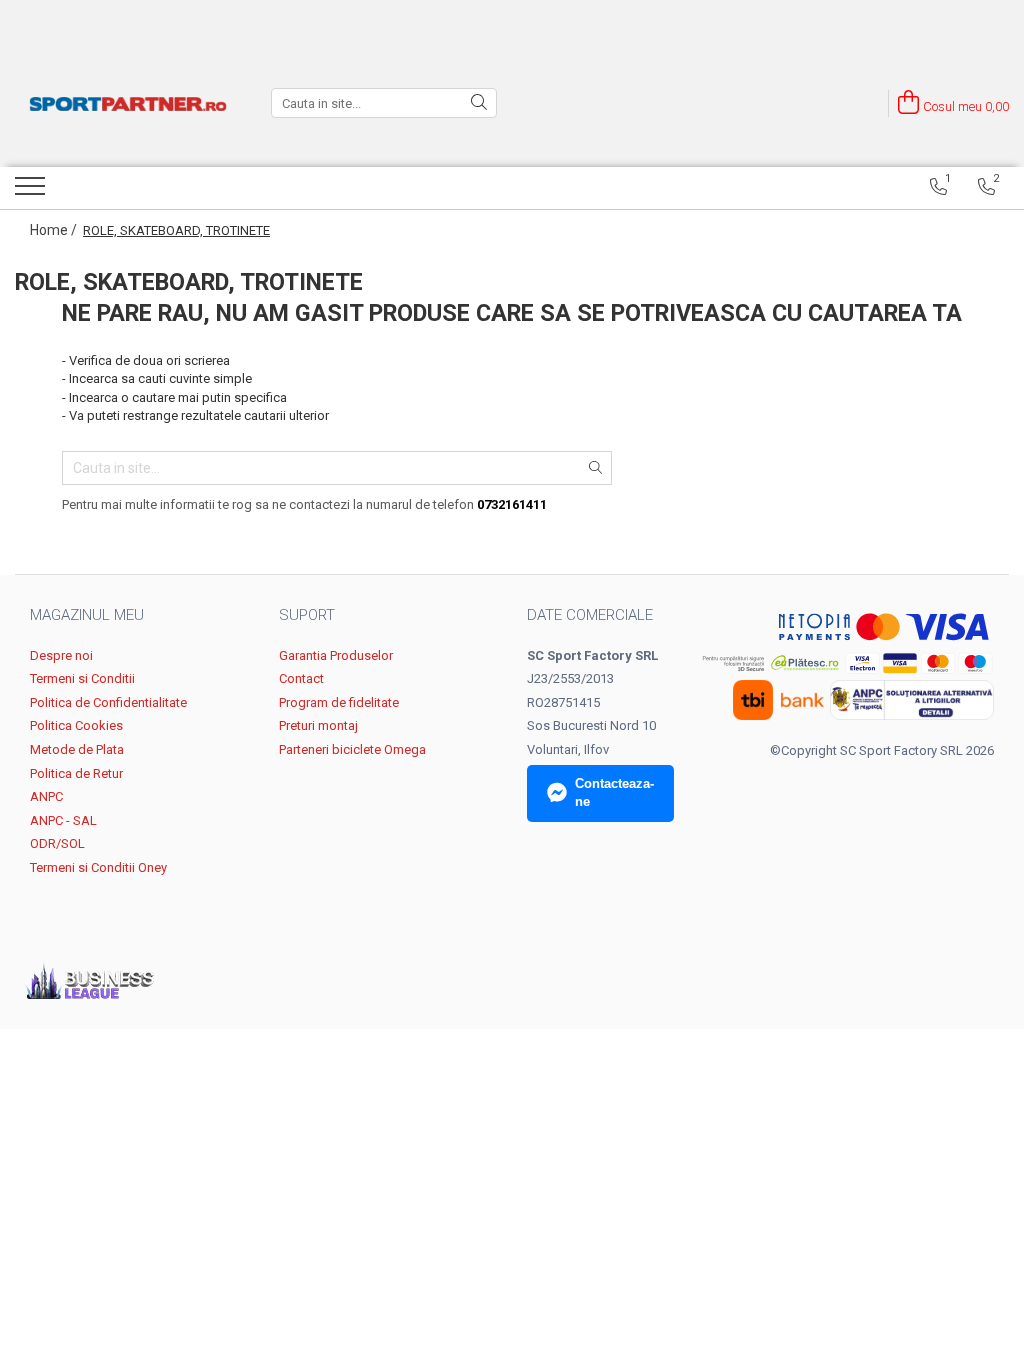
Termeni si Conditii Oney (98, 867)
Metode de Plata (77, 749)
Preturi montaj (318, 725)
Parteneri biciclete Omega (352, 749)
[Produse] (32, 192)
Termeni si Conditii (82, 678)
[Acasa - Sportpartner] (128, 103)
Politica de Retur (76, 773)
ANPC (46, 796)
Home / (55, 230)
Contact (301, 678)
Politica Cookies (76, 725)
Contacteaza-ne (614, 793)
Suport (307, 615)
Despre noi (61, 655)
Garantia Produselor (336, 655)
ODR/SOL (57, 843)
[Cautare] (479, 103)
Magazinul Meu (87, 615)
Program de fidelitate (339, 702)
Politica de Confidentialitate (108, 702)
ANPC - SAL (63, 820)
